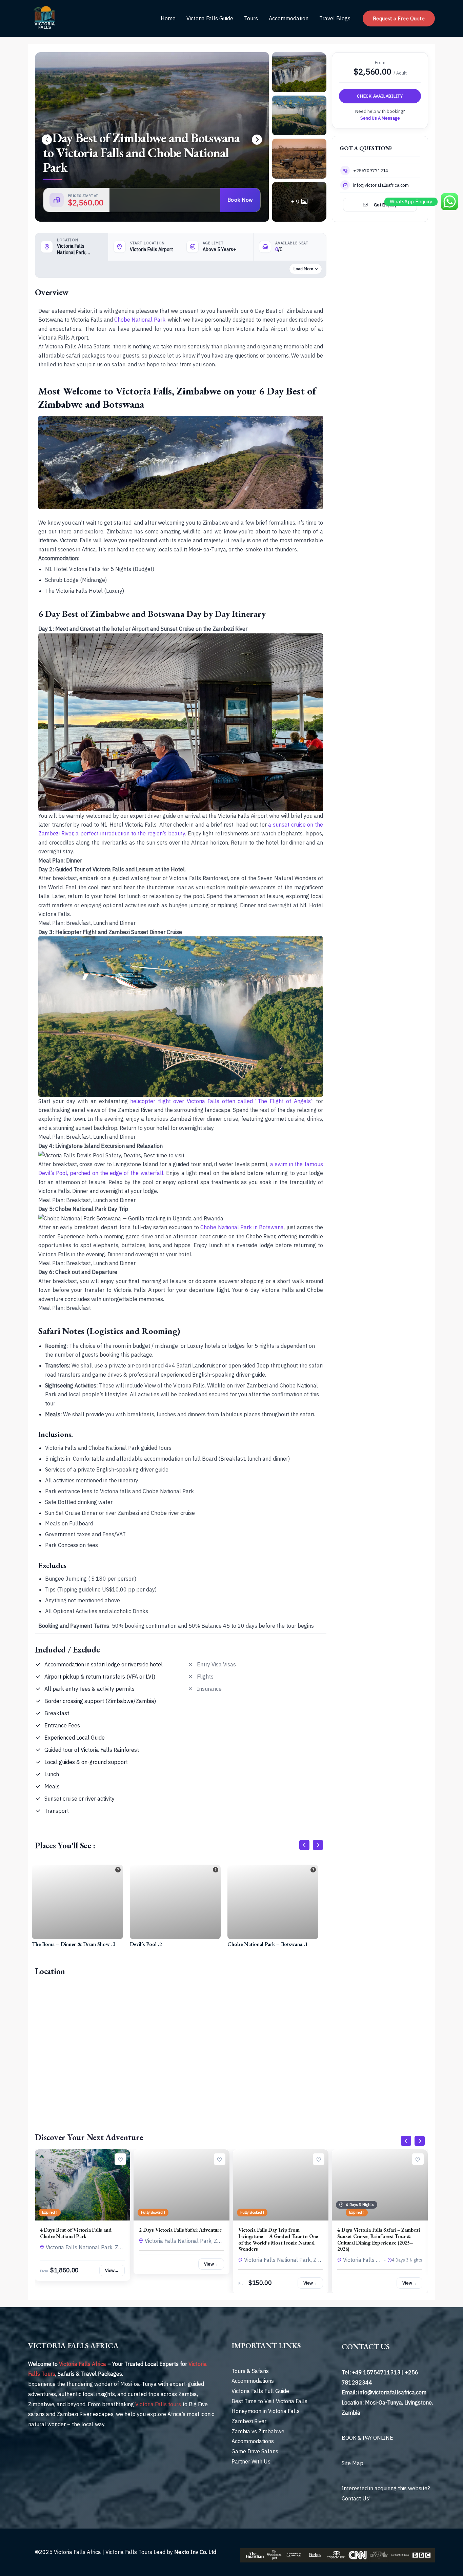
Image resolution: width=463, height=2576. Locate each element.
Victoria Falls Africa (83, 2364)
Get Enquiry (385, 205)
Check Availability (380, 96)
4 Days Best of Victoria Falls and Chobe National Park (76, 2233)
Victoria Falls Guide (210, 18)
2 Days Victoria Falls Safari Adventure (180, 2230)
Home (168, 18)
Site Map (353, 2463)
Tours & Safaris (250, 2371)
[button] (399, 18)
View (112, 2270)
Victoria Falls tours (158, 2404)
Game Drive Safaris (255, 2451)
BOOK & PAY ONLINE (367, 2438)
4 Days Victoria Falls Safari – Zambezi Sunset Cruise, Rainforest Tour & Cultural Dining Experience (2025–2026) (378, 2239)
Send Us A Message (380, 118)
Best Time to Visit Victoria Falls (269, 2401)
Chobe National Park (140, 320)
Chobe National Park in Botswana (242, 1227)
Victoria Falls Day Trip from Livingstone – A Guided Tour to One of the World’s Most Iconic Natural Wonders (278, 2239)
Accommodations (253, 2381)
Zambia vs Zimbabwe (258, 2431)
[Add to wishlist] (120, 2159)
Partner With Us (251, 2461)
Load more (303, 269)
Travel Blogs (335, 18)
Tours (251, 18)
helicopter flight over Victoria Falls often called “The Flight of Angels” (222, 1101)
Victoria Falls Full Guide (260, 2391)
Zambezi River (249, 2421)
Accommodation (289, 18)
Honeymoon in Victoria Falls (266, 2411)
